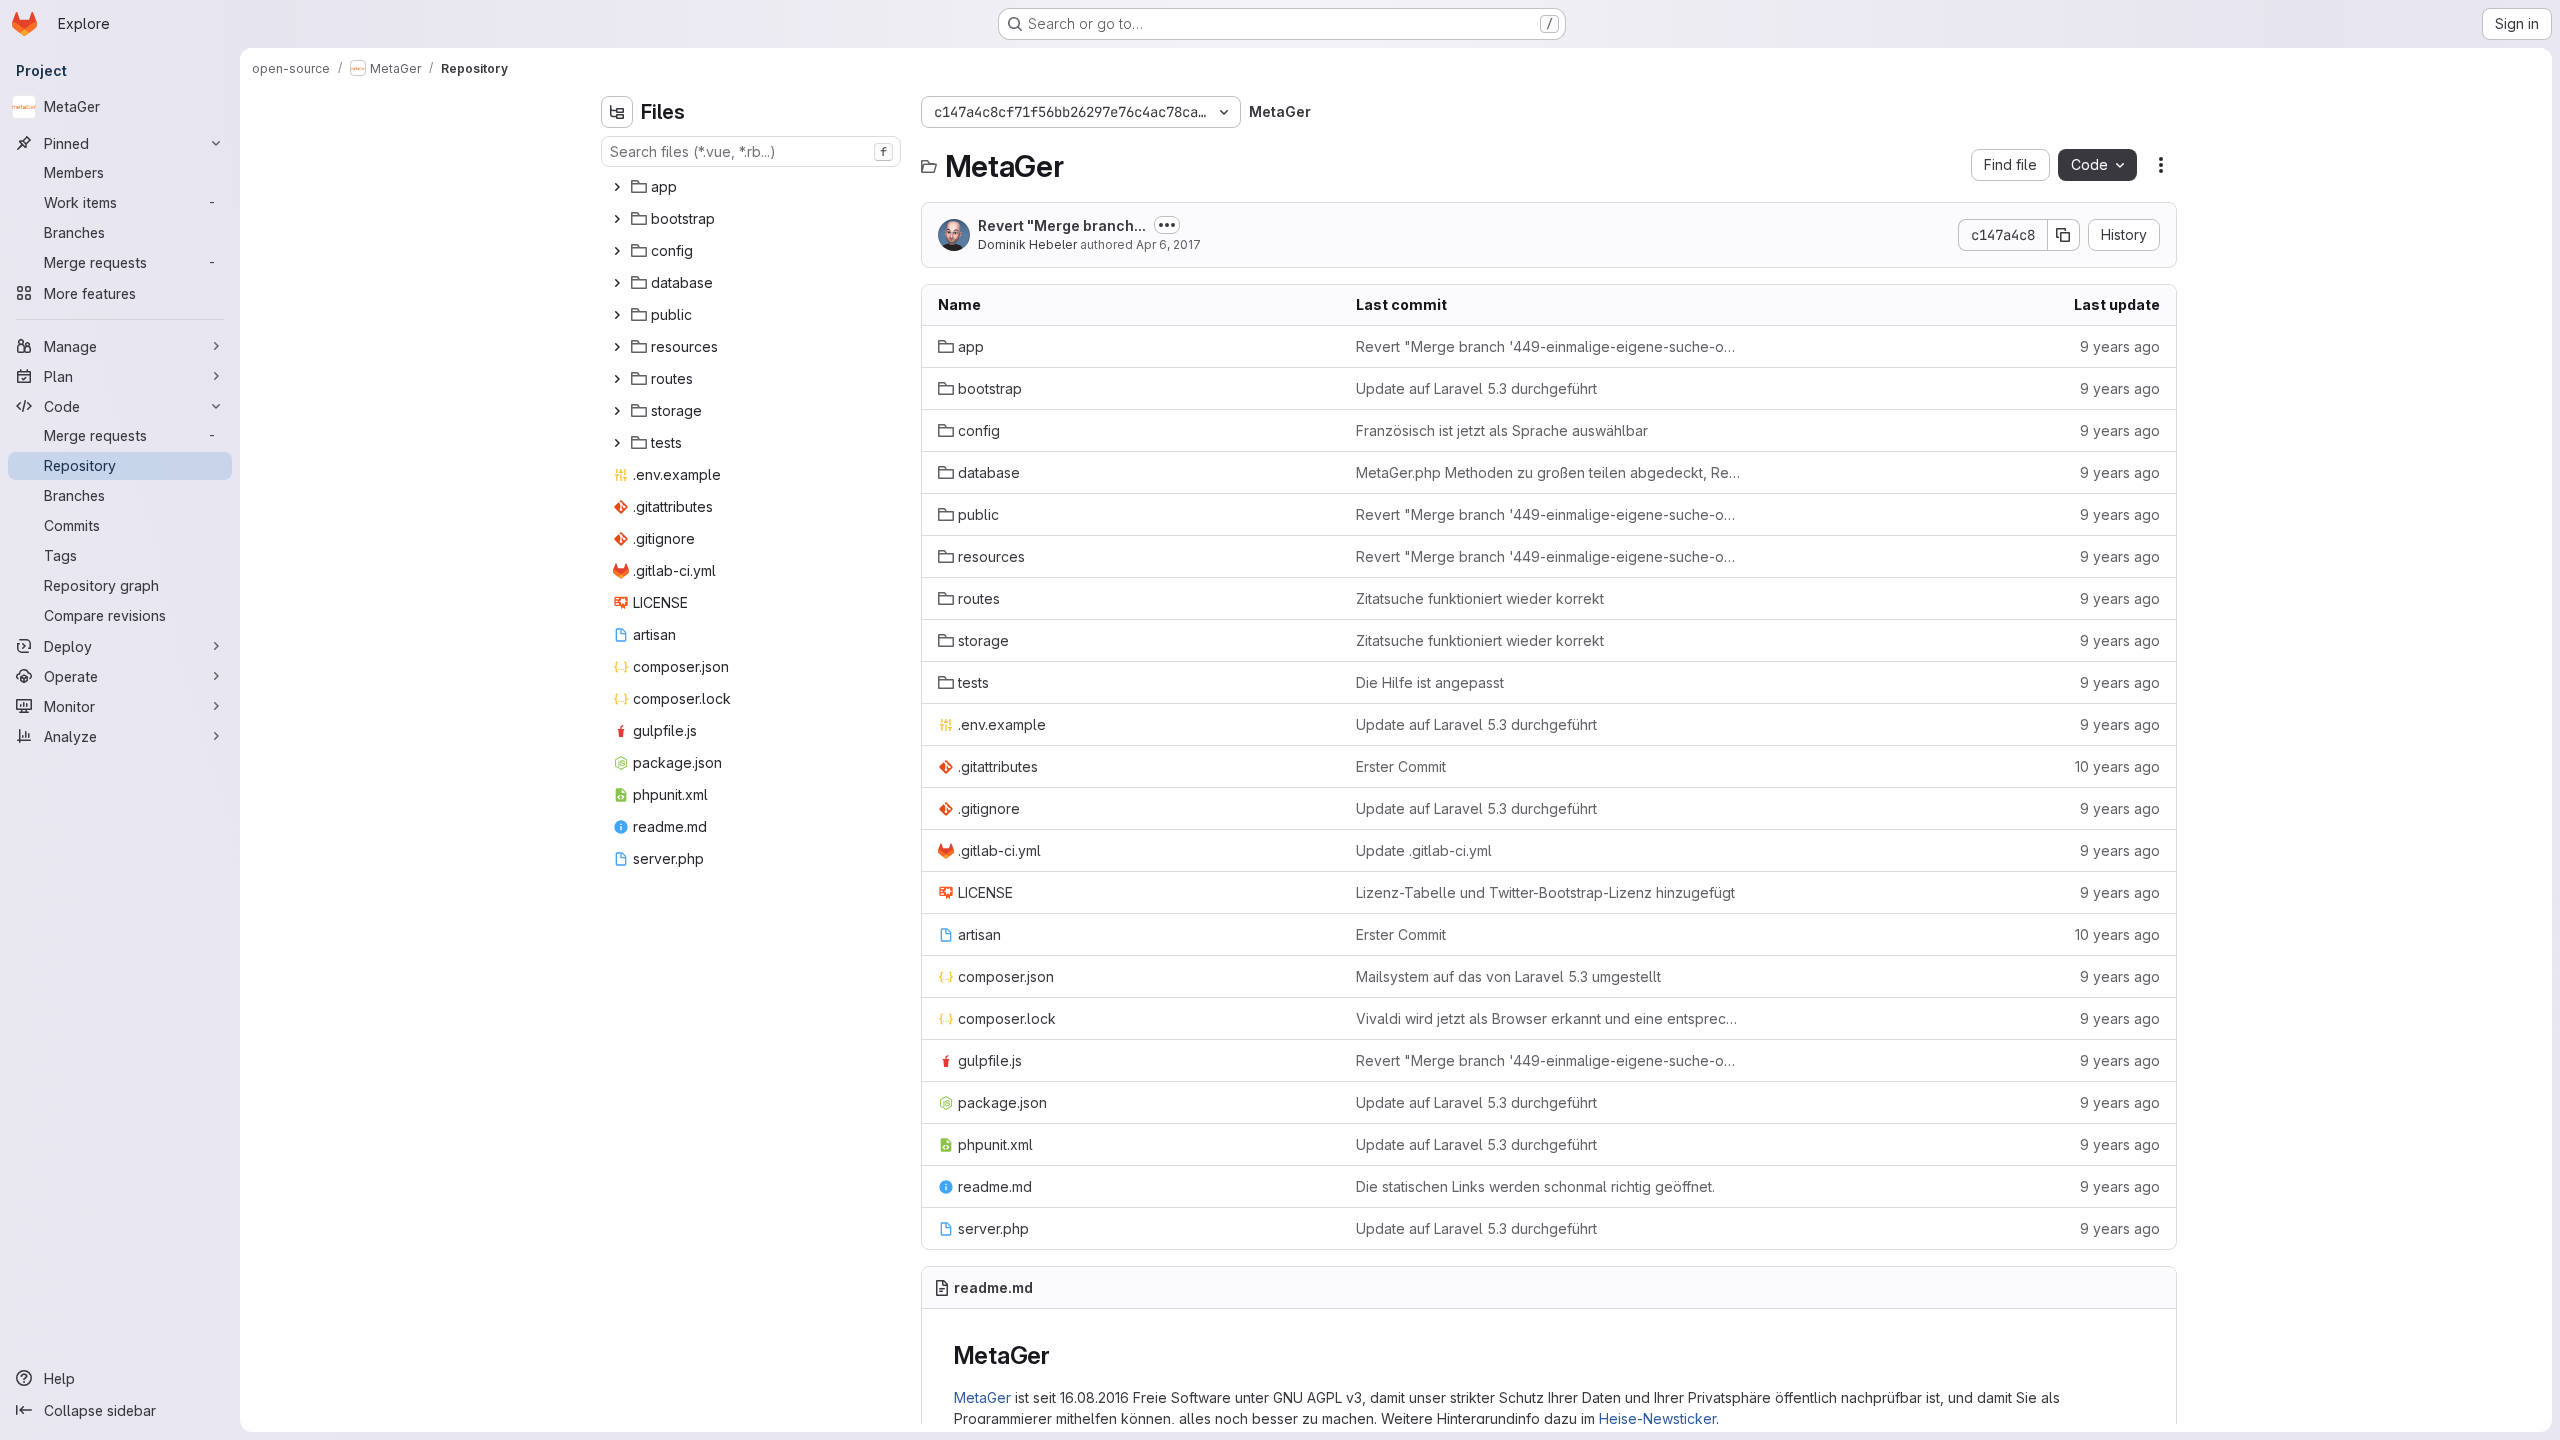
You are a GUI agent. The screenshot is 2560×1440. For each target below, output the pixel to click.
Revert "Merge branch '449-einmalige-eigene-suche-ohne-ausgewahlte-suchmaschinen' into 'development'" (1549, 346)
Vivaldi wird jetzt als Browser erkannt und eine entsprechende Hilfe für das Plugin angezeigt (1549, 1018)
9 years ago (2120, 346)
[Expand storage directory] (617, 411)
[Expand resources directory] (617, 347)
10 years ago (2117, 766)
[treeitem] (753, 187)
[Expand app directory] (617, 187)
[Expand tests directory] (617, 443)
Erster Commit (1401, 766)
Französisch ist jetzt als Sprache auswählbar (1502, 430)
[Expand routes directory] (617, 379)
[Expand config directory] (617, 251)
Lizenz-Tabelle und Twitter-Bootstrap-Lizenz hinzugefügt (1545, 892)
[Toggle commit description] (1167, 225)
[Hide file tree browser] (617, 112)
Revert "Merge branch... (1062, 225)
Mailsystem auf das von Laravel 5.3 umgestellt (1508, 976)
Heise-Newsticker (1657, 1418)
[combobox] (751, 151)
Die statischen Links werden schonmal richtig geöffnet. (1535, 1186)
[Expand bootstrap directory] (617, 219)
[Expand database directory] (617, 283)
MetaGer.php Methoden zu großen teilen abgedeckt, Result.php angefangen (1549, 472)
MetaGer (982, 1397)
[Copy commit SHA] (2064, 235)
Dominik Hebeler (1027, 244)
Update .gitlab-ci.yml (1424, 850)
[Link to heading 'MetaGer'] (1063, 1355)
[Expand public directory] (617, 315)
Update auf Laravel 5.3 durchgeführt (1476, 388)
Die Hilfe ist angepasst (1430, 682)
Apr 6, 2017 (1168, 244)
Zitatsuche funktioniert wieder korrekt (1480, 598)
